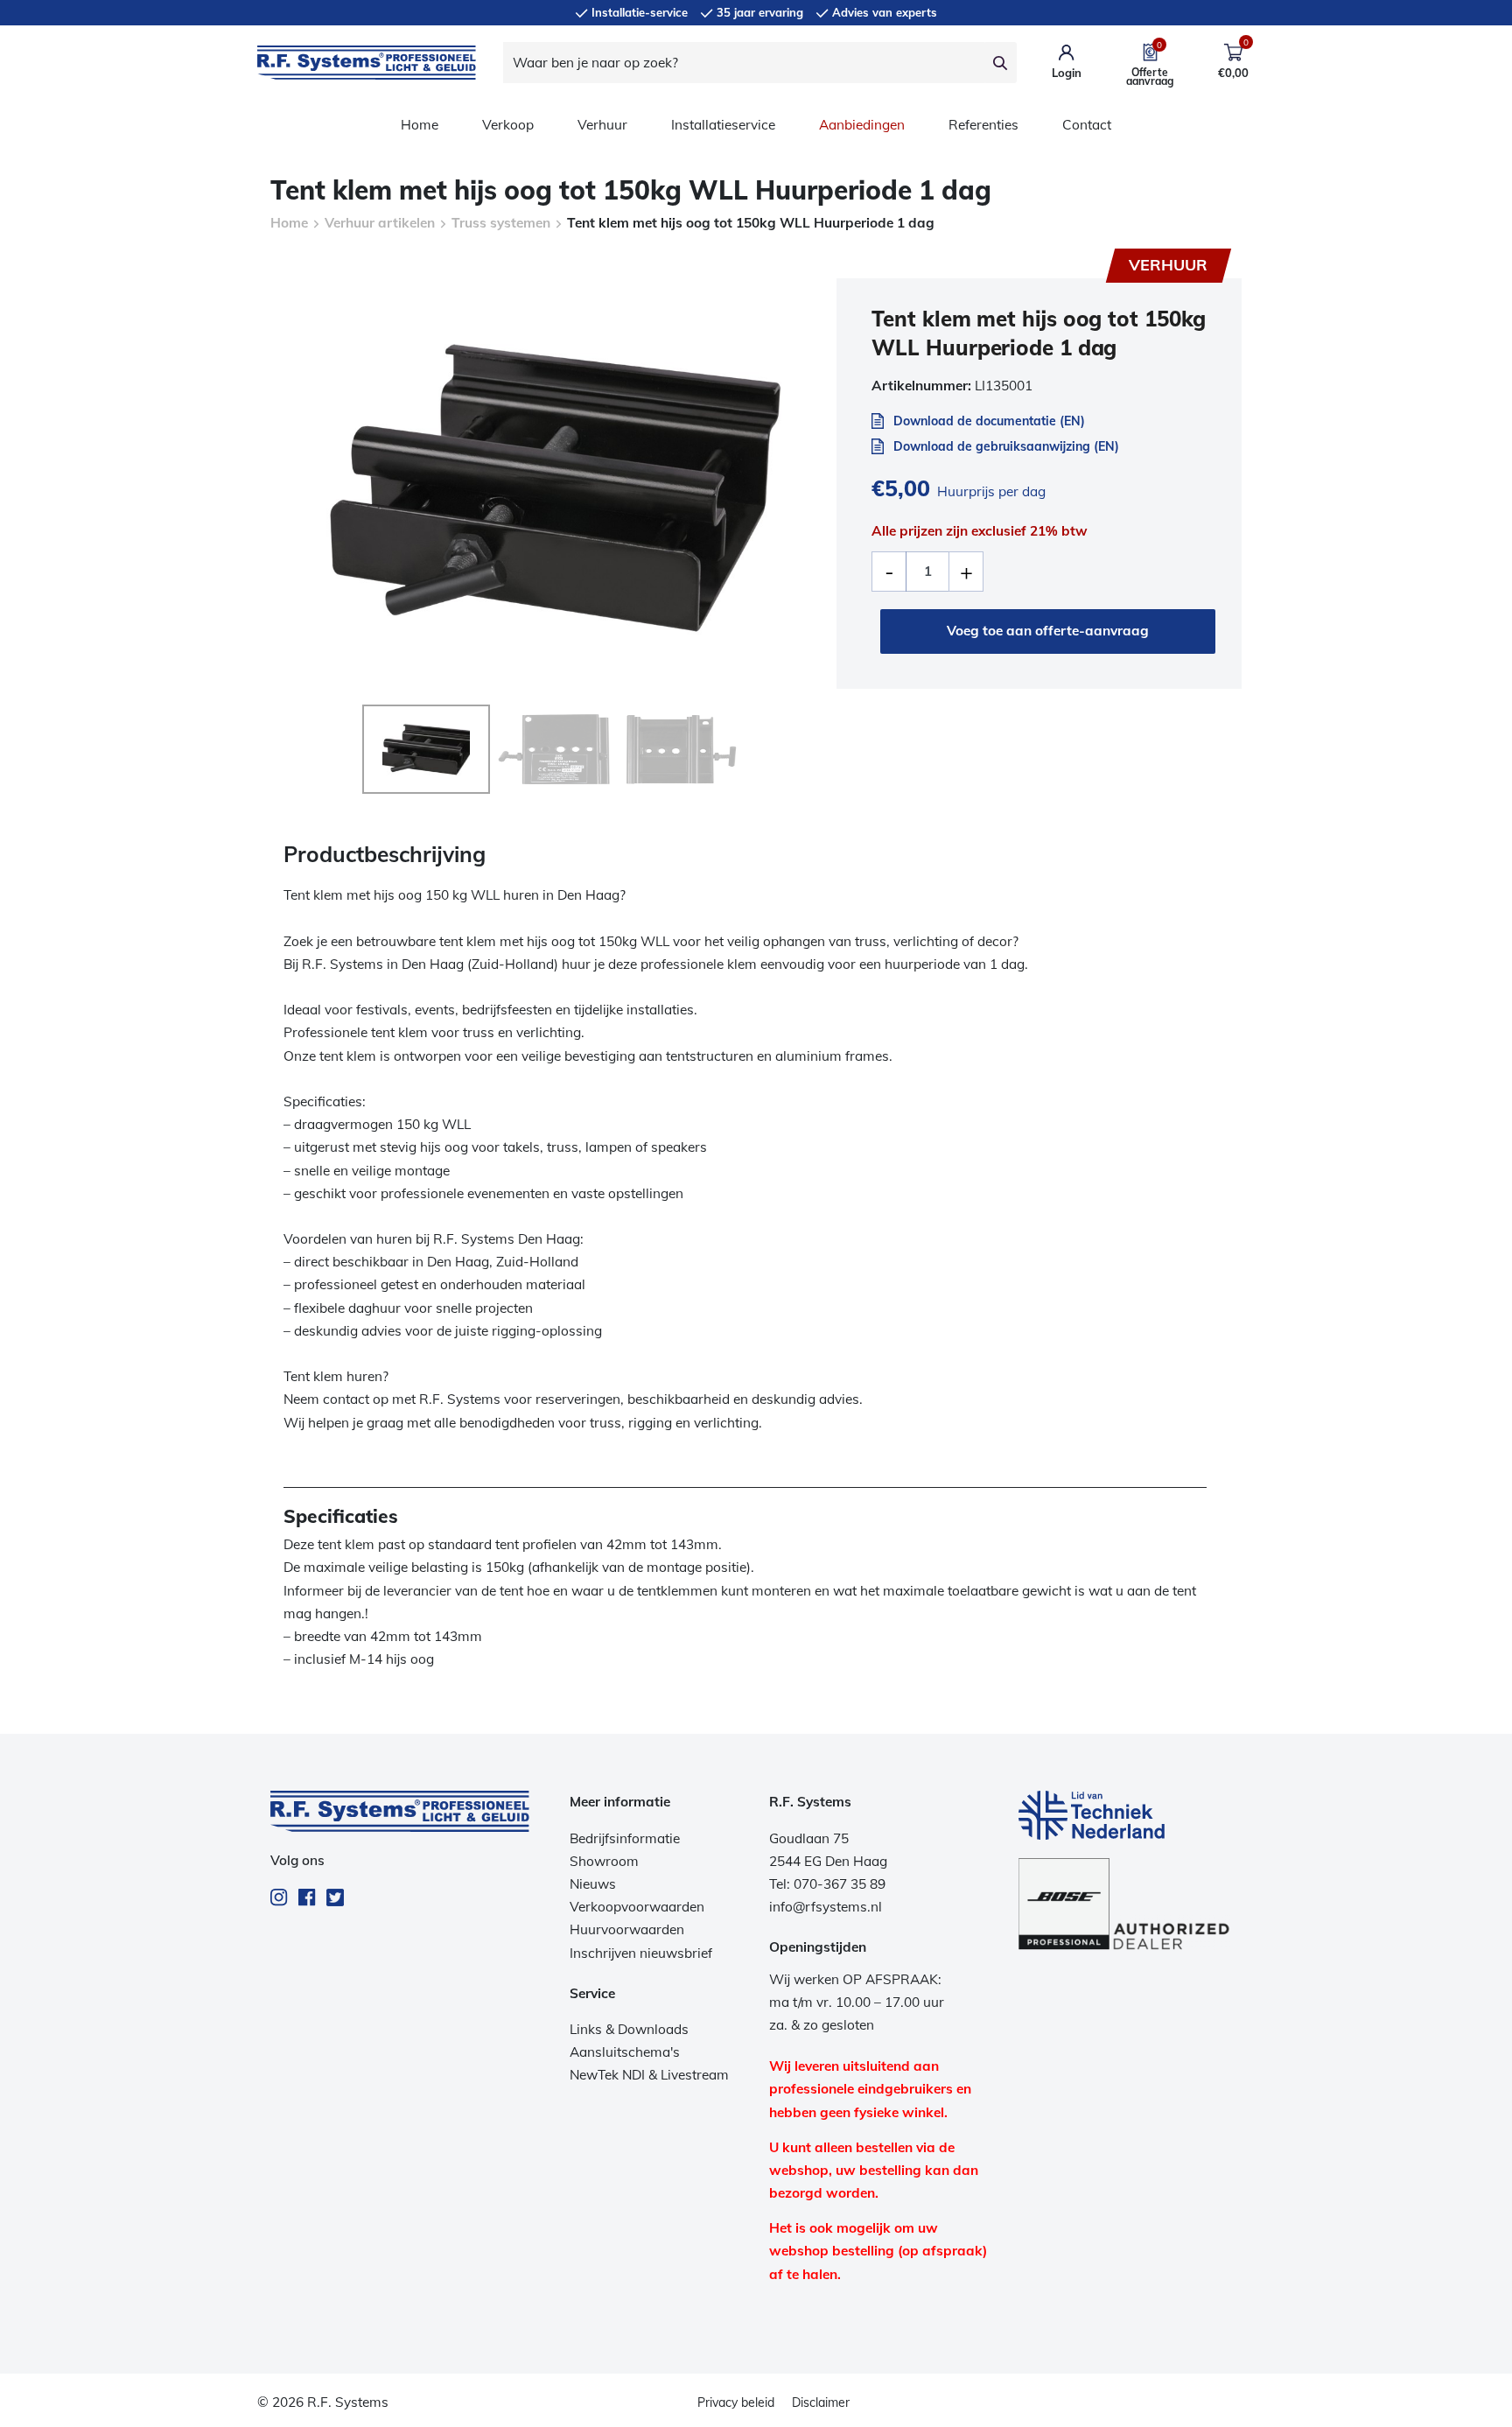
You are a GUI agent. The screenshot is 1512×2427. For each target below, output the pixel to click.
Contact (1087, 125)
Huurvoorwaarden (627, 1929)
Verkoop (508, 125)
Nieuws (593, 1884)
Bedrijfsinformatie (625, 1838)
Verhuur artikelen (380, 223)
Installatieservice (723, 125)
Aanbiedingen (862, 125)
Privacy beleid (736, 2402)
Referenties (983, 125)
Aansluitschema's (625, 2052)
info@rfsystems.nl (826, 1907)
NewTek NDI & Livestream (649, 2075)
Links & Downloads (629, 2029)
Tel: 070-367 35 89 (827, 1884)
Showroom (604, 1861)
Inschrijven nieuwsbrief (641, 1953)
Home (420, 125)
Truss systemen (501, 223)
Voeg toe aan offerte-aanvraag (1048, 631)
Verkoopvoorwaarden (637, 1907)
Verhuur (602, 125)
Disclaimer (821, 2402)
